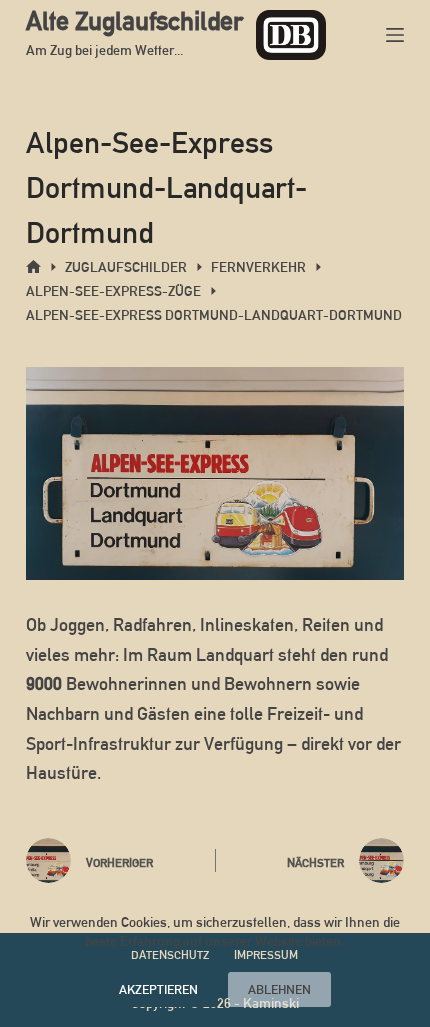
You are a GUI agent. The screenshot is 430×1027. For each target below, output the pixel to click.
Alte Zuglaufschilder (134, 21)
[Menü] (395, 35)
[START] (33, 267)
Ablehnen (279, 989)
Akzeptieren (158, 989)
